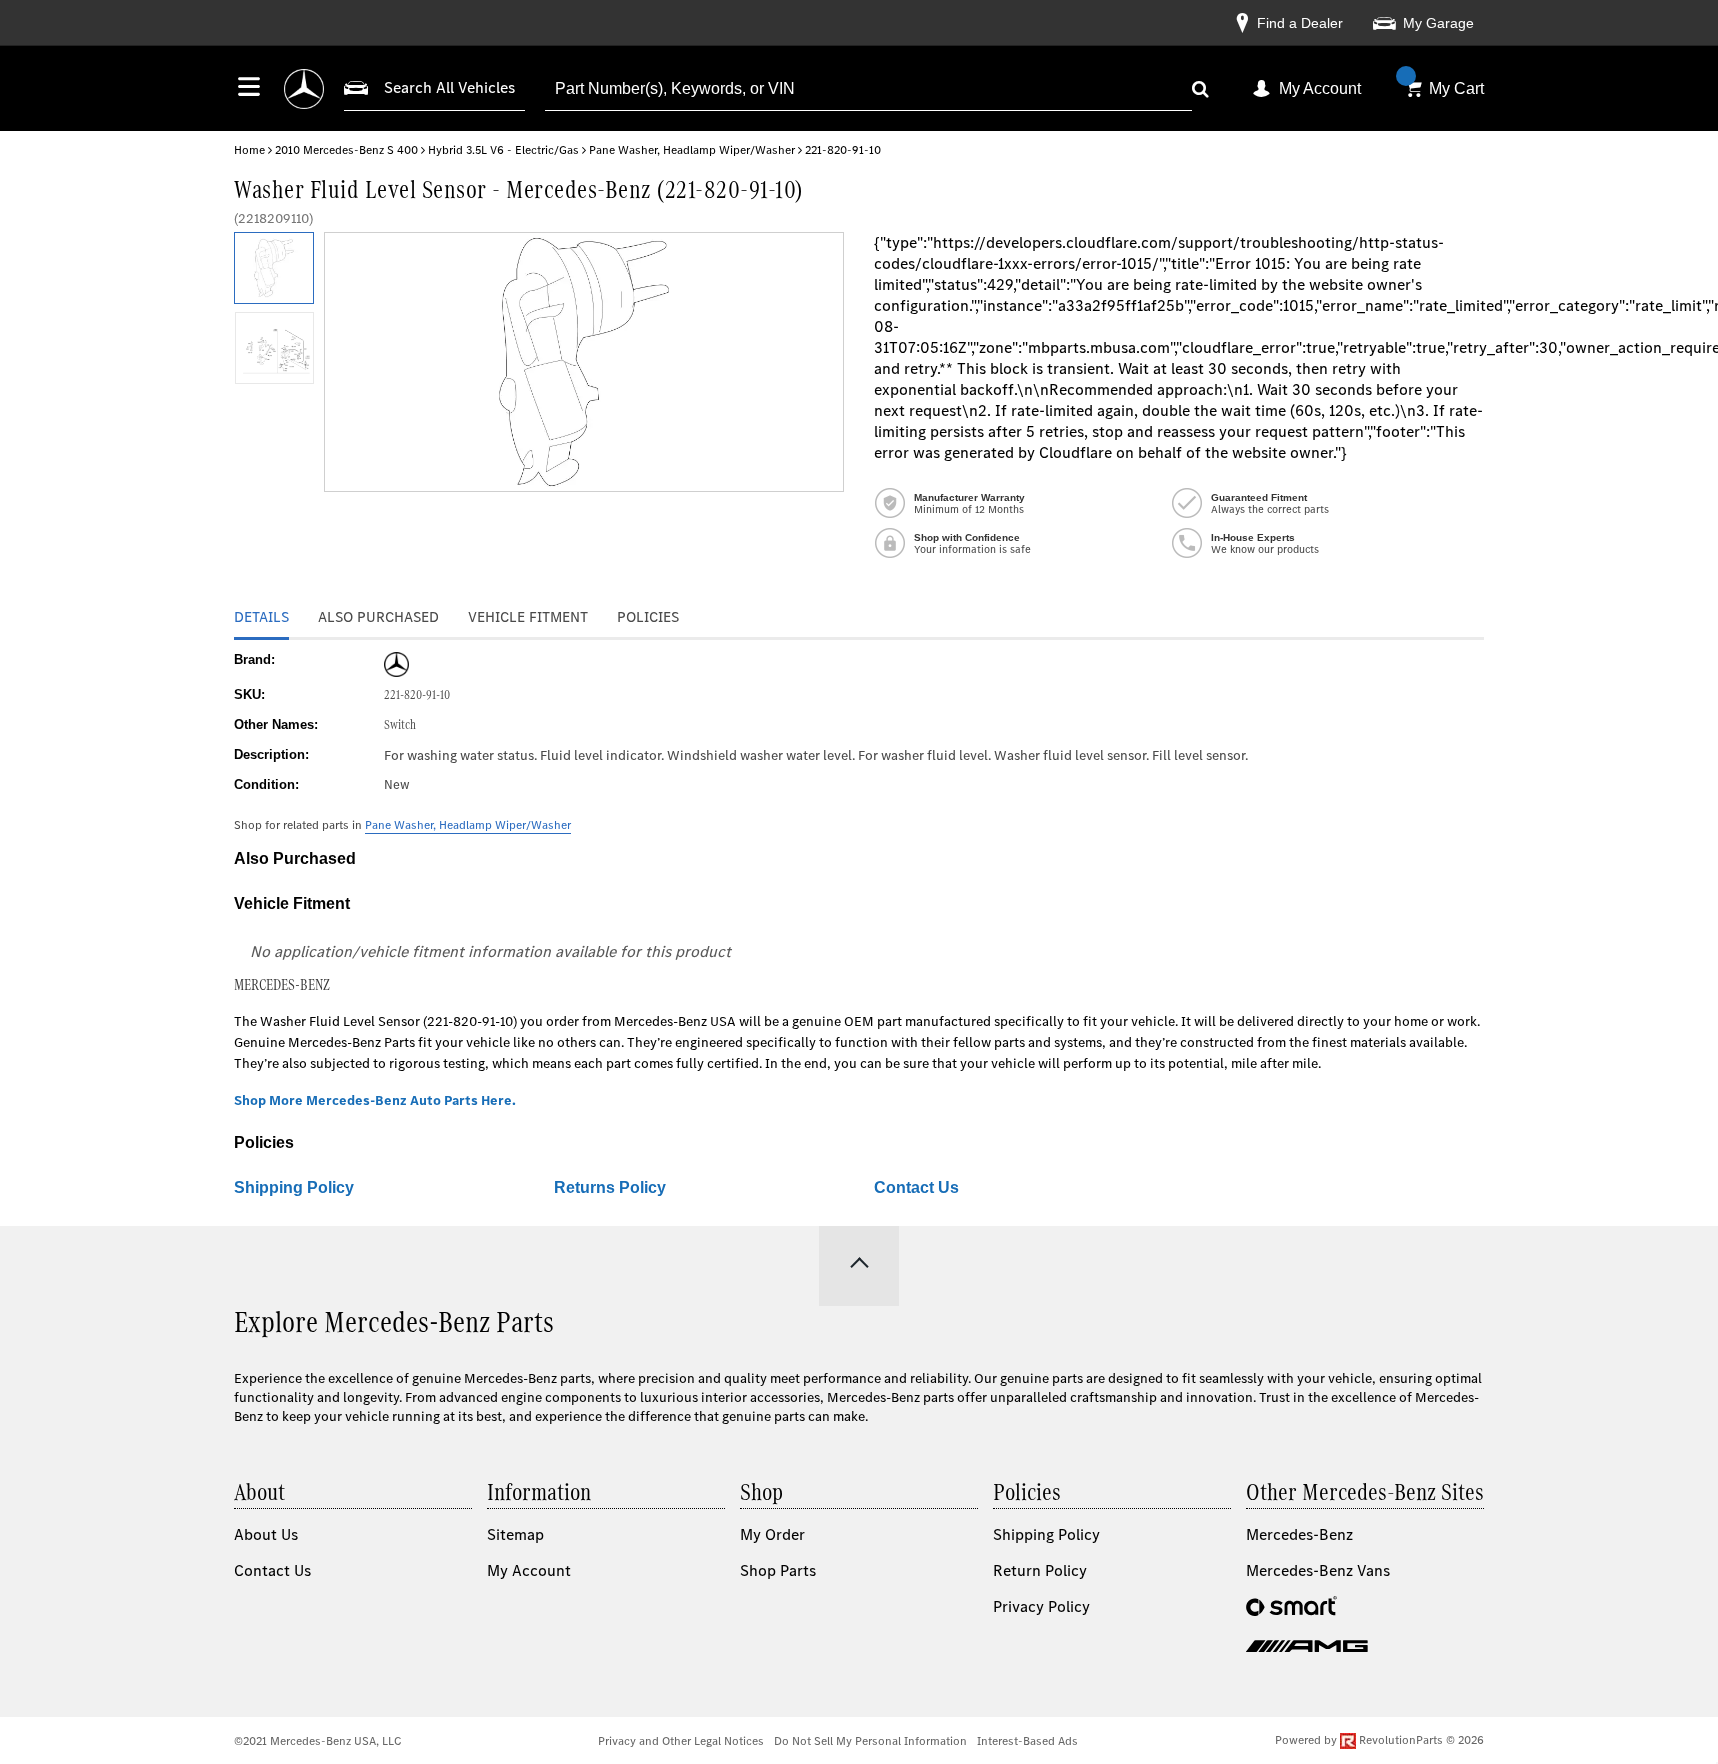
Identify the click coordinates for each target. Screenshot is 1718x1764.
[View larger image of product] (273, 268)
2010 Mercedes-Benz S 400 (346, 150)
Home (249, 150)
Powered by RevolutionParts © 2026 (1379, 1740)
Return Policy (1040, 1570)
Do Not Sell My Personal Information (870, 1741)
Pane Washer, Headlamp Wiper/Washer (692, 150)
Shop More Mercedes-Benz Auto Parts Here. (375, 1100)
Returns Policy (610, 1187)
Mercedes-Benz (1299, 1534)
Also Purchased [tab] (378, 617)
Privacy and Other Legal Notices (681, 1741)
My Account (1320, 88)
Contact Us (916, 1187)
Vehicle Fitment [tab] (528, 617)
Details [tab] (261, 617)
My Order (772, 1534)
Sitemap (515, 1534)
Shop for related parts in (402, 825)
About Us (266, 1534)
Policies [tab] (648, 617)
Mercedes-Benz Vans (1318, 1570)
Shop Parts (778, 1570)
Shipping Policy (294, 1187)
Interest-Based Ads (1027, 1741)
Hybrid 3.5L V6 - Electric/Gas (503, 150)
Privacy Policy (1041, 1606)
